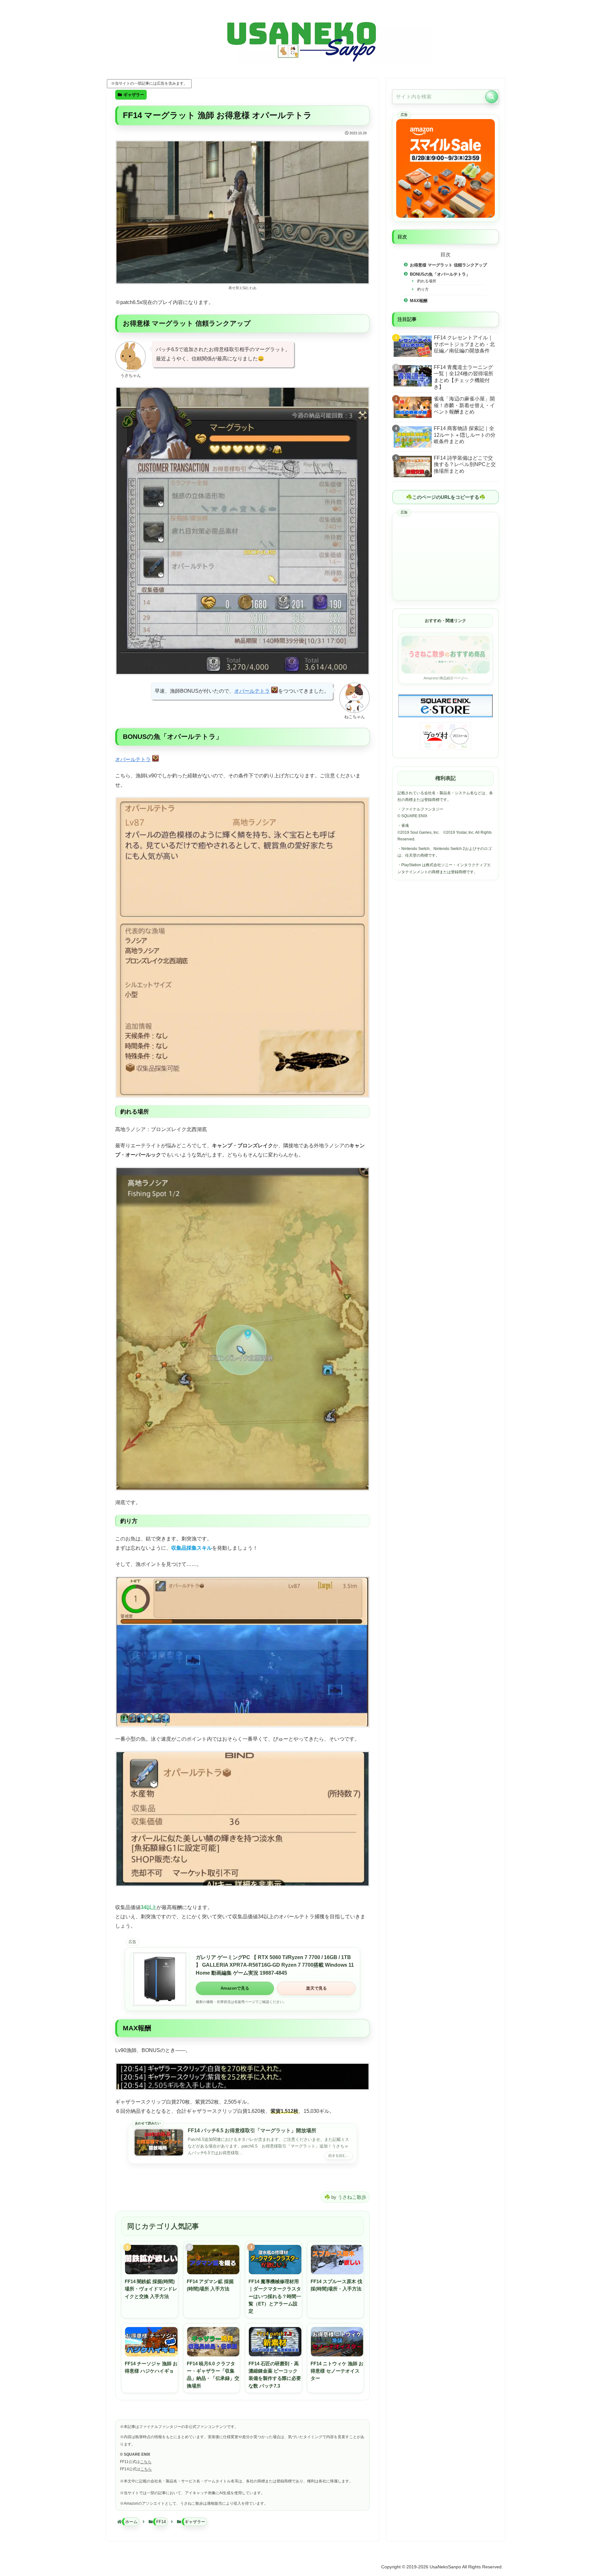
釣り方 (423, 289)
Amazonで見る (235, 1988)
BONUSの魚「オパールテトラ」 (440, 274)
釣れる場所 (427, 281)
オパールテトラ (252, 691)
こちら (146, 2462)
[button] (492, 97)
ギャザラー (134, 95)
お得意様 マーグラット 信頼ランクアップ (448, 265)
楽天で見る (316, 1988)
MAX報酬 (419, 300)
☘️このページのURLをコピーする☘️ (446, 497)
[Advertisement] (446, 556)
